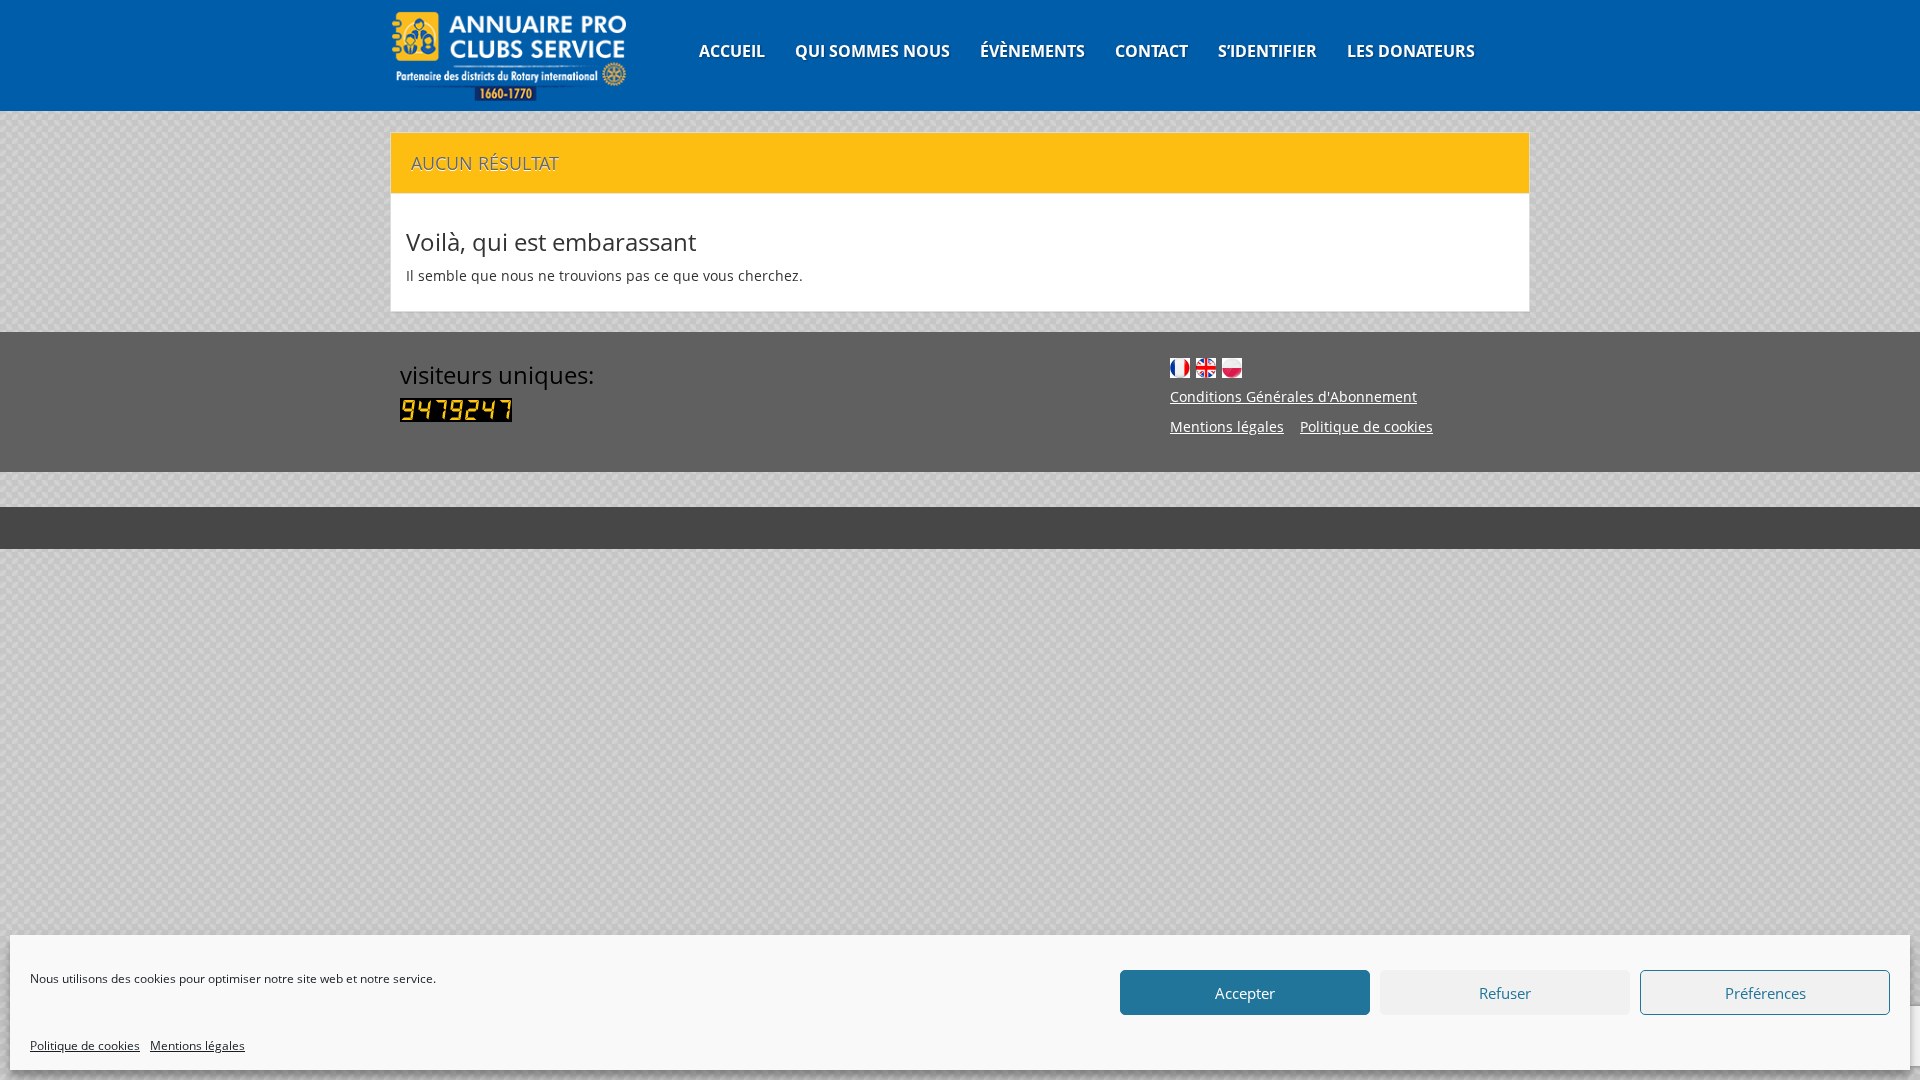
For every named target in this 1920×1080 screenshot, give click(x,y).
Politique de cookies (85, 1045)
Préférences (1765, 993)
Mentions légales (197, 1045)
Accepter (1245, 993)
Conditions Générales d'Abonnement (1293, 396)
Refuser (1505, 993)
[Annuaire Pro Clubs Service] (521, 55)
